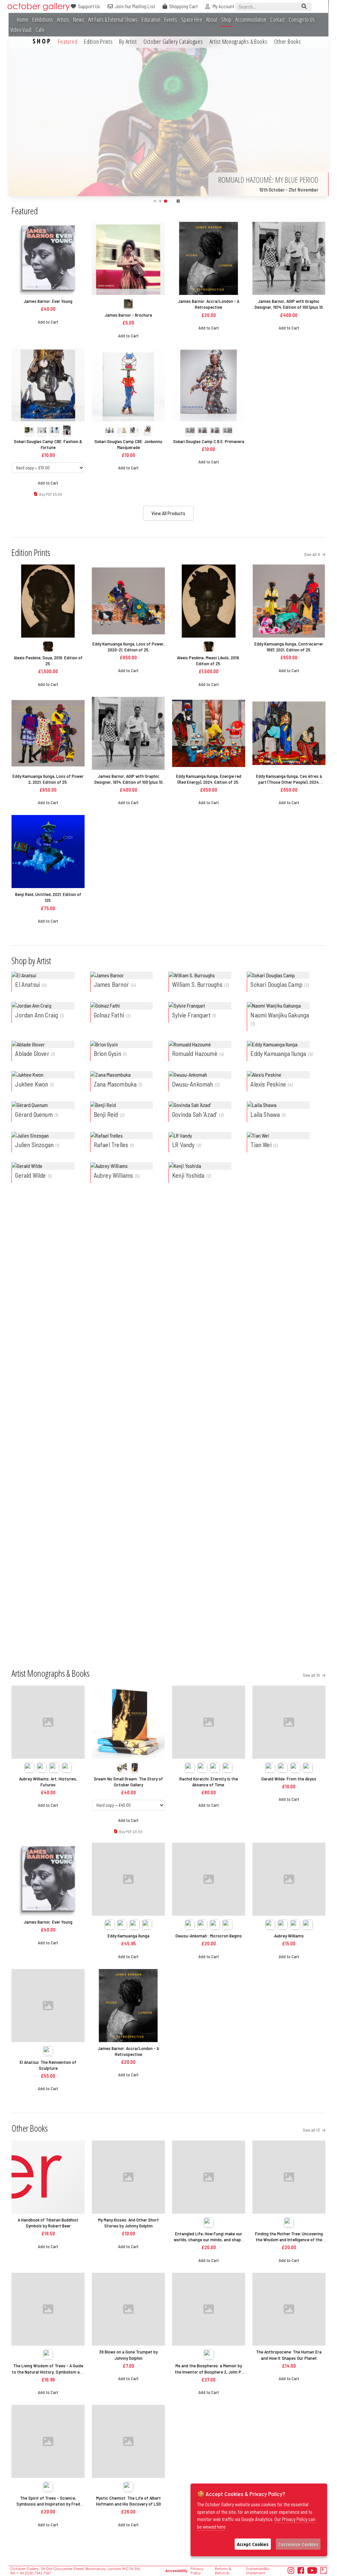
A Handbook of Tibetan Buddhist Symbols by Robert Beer (48, 2223)
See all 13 (312, 2130)
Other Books (288, 41)
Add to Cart (48, 322)
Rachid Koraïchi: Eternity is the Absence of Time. (209, 1782)
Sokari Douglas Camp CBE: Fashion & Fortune (48, 444)
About (212, 20)
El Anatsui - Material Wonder (48, 1487)
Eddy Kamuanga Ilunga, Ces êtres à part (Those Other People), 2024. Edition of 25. (289, 779)
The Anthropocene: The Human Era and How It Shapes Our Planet (289, 2355)
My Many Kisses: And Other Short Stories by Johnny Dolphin (129, 2223)
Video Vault (21, 30)
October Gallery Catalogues (173, 41)
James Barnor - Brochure (128, 315)
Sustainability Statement (258, 2571)
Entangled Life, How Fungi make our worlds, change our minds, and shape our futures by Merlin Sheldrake (208, 2237)
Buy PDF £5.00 (51, 494)
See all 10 (312, 1675)
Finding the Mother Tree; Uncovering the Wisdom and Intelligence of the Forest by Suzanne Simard (289, 2237)
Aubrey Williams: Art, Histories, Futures (48, 1782)
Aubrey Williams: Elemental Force (289, 1487)
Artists (63, 20)
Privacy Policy (197, 2571)
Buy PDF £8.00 (211, 1383)
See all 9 (312, 554)
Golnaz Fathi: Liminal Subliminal (208, 1487)
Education (151, 20)
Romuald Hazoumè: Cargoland (289, 1330)
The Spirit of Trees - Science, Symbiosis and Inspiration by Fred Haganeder (48, 2501)
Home (23, 20)
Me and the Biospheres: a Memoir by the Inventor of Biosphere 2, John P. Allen (208, 2369)
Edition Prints (98, 41)
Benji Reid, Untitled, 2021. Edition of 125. (48, 897)
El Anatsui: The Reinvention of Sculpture (48, 2065)
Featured (68, 41)
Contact (277, 20)
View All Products (168, 513)
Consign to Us (302, 20)
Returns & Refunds (223, 2571)
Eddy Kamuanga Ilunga (129, 1936)
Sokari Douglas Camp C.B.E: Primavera (209, 441)
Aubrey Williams (289, 1936)
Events (171, 20)
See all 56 (311, 1226)
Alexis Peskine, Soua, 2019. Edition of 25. (48, 660)
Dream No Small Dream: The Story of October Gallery (208, 1333)
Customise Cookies (298, 2544)
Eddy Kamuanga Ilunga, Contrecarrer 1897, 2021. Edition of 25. (289, 647)
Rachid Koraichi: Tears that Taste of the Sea (128, 1333)
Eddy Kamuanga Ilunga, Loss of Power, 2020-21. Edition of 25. (129, 647)
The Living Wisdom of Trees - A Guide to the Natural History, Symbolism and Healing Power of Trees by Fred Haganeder (48, 2369)
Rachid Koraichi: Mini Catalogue (129, 1613)
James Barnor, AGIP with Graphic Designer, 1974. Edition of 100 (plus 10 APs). (289, 304)
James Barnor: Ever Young (48, 301)
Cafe (40, 30)
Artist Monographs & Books (239, 41)
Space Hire (192, 20)
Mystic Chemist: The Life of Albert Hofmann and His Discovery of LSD (129, 2501)
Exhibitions (43, 20)
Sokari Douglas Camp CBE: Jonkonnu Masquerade (128, 444)
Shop (226, 20)
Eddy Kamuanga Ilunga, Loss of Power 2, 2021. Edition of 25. (48, 779)
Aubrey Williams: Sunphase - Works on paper (48, 1333)
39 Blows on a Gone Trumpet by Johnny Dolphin (128, 2355)
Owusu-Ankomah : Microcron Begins (209, 1936)
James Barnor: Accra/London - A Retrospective (209, 304)
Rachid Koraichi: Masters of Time (129, 1487)
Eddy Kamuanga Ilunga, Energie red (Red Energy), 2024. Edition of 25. (209, 779)
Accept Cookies (253, 2544)
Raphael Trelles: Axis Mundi (48, 1613)
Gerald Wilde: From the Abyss (289, 1779)
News (79, 20)
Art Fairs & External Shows (113, 20)
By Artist (128, 41)
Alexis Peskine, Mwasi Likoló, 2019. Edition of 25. (208, 660)
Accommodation (251, 20)
